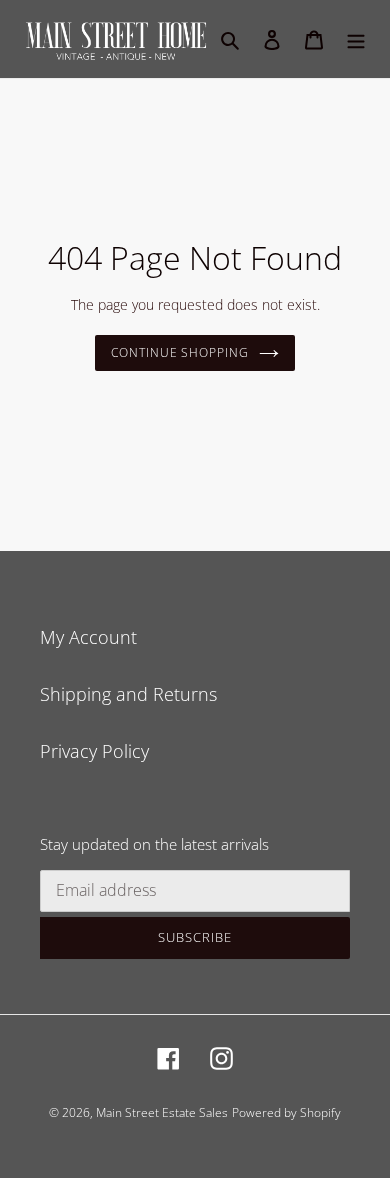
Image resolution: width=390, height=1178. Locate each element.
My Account (88, 637)
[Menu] (356, 38)
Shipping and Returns (128, 694)
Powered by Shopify (286, 1112)
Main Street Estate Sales (162, 1112)
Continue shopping (180, 352)
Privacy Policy (94, 751)
